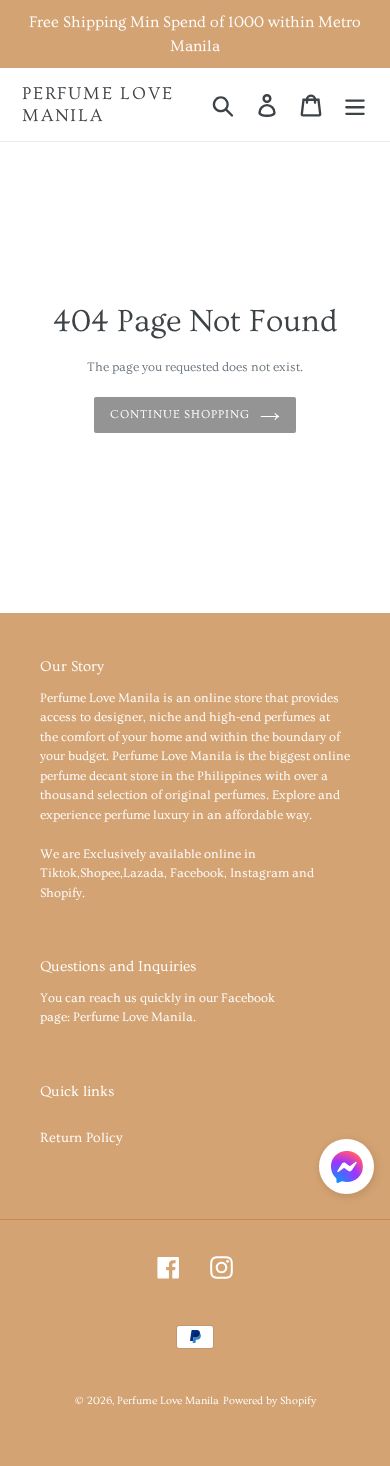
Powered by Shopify (269, 1401)
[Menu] (355, 104)
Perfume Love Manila (98, 104)
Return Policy (81, 1138)
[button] (346, 1170)
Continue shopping (180, 414)
